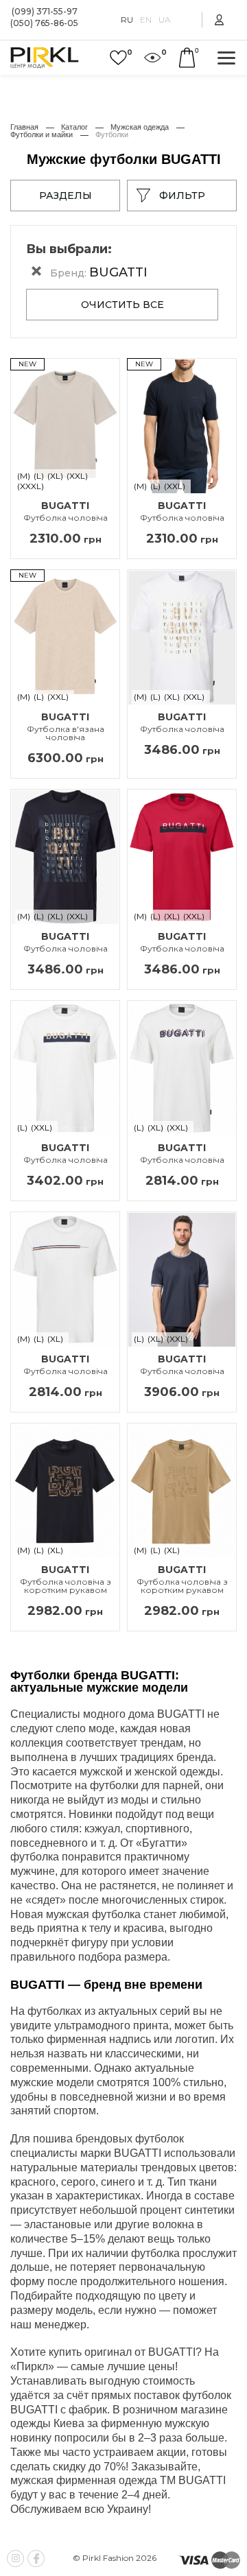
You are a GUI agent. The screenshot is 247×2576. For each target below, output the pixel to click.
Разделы (66, 196)
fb (36, 2559)
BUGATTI (66, 511)
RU (127, 20)
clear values (36, 271)
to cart (187, 58)
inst (15, 2559)
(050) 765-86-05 (44, 24)
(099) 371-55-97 (45, 12)
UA (165, 20)
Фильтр (182, 196)
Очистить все (122, 305)
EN (146, 20)
